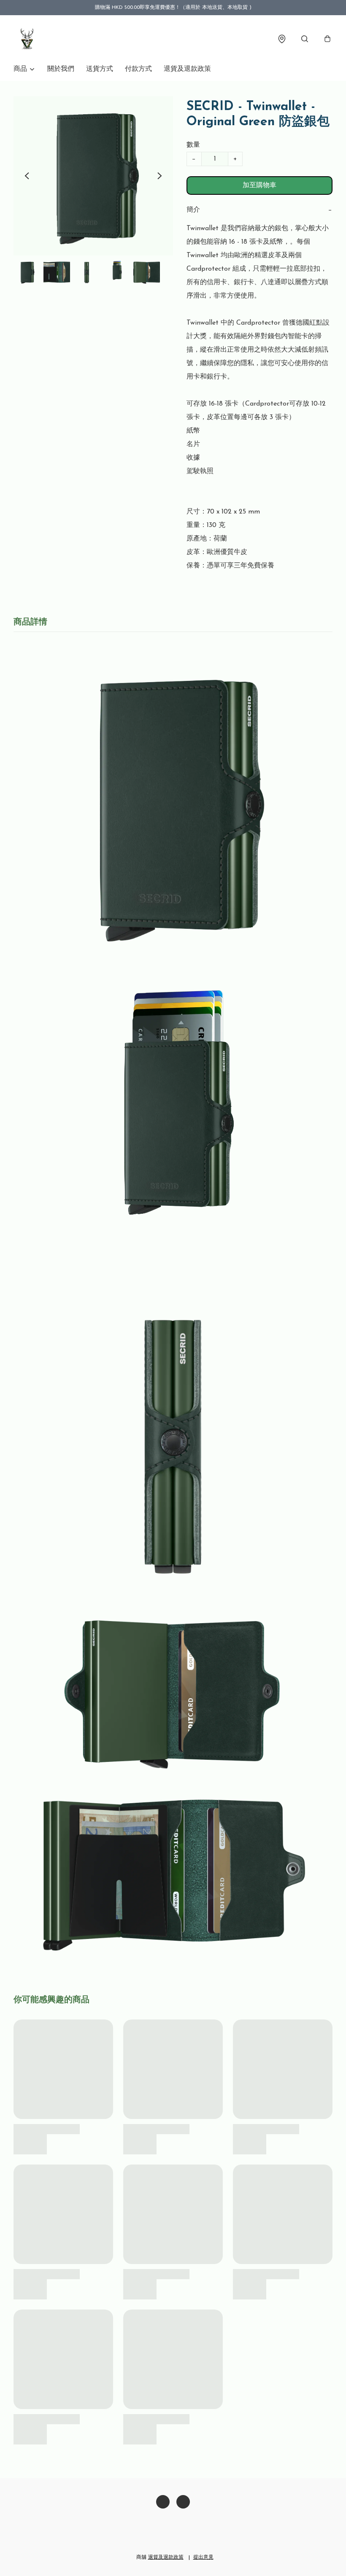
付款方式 (138, 69)
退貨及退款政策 (187, 69)
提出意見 (203, 2557)
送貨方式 (100, 69)
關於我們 (61, 69)
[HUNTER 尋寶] (27, 39)
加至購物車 (259, 186)
